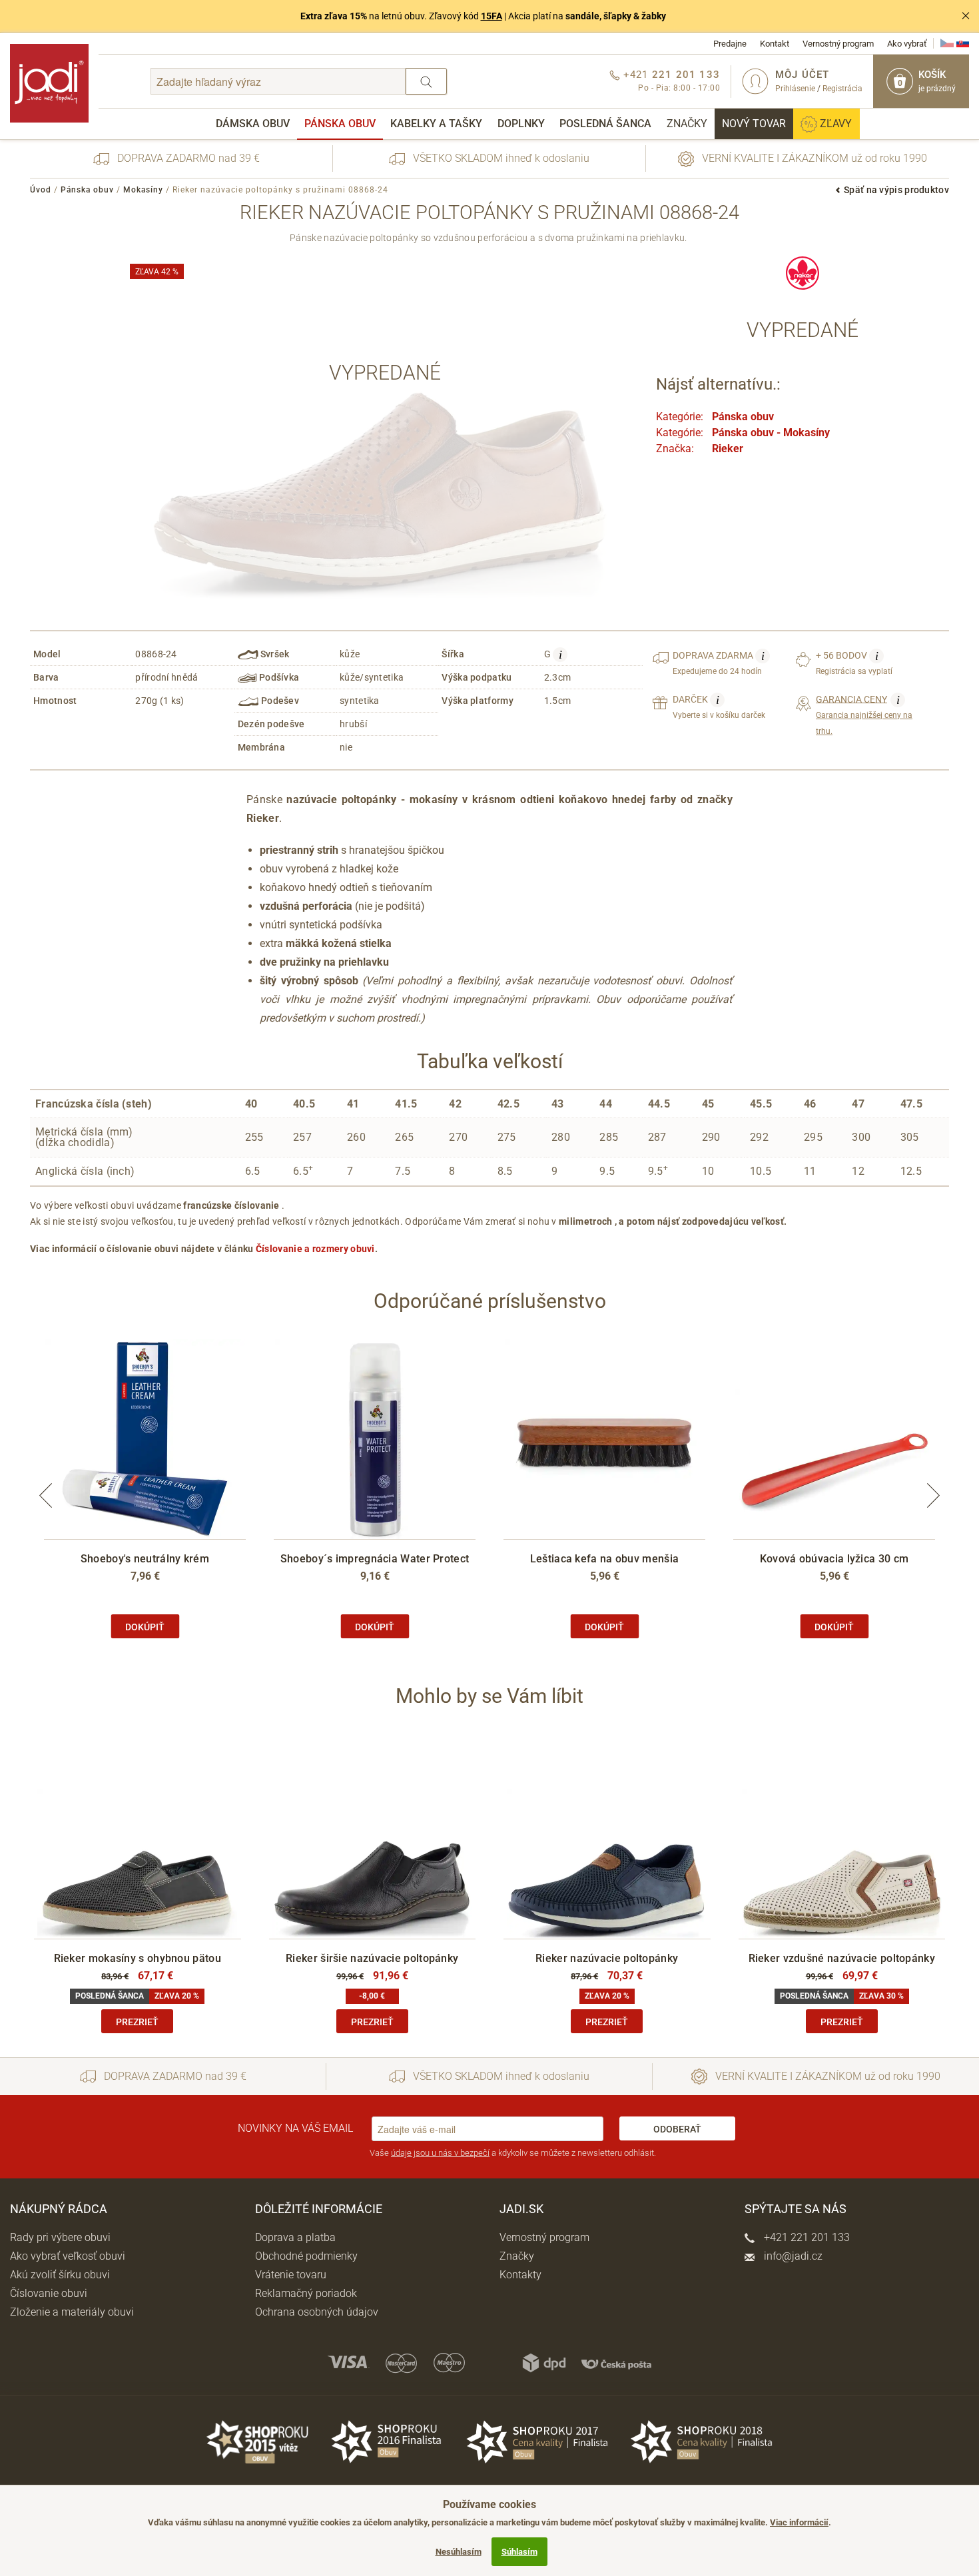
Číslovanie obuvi (49, 2293)
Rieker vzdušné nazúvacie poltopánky (842, 1958)
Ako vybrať (907, 44)
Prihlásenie (795, 89)
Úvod (41, 190)
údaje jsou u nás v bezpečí (440, 2153)
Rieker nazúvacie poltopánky (607, 1958)
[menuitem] (253, 124)
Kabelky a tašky (436, 124)
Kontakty (520, 2275)
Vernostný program (838, 44)
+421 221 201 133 (806, 2237)
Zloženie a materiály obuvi (72, 2312)
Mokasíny (143, 190)
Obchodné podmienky (306, 2256)
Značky (687, 124)
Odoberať (677, 2129)
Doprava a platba (295, 2237)
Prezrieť (137, 2022)
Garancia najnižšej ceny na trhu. (864, 715)
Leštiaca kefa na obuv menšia (604, 1559)
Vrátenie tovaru (291, 2275)
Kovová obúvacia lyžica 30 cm (834, 1559)
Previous (46, 1495)
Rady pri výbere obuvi (60, 2237)
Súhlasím (519, 2552)
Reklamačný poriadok (306, 2293)
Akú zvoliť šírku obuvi (60, 2275)
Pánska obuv (340, 124)
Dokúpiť (145, 1627)
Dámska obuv (253, 124)
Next (933, 1495)
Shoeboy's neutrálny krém (145, 1559)
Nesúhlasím (459, 2552)
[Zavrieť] (966, 16)
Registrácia (842, 89)
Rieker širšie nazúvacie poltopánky (372, 1958)
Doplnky (521, 124)
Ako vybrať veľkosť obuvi (68, 2256)
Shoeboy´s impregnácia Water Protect (375, 1559)
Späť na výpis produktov (896, 190)
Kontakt (775, 44)
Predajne (730, 44)
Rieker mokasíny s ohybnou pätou (138, 1958)
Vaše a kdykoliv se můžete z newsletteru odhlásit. (513, 2153)
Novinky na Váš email (295, 2128)
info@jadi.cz (792, 2256)
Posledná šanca (605, 124)
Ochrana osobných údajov (317, 2312)
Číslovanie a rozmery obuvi (315, 1249)
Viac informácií (799, 2522)
